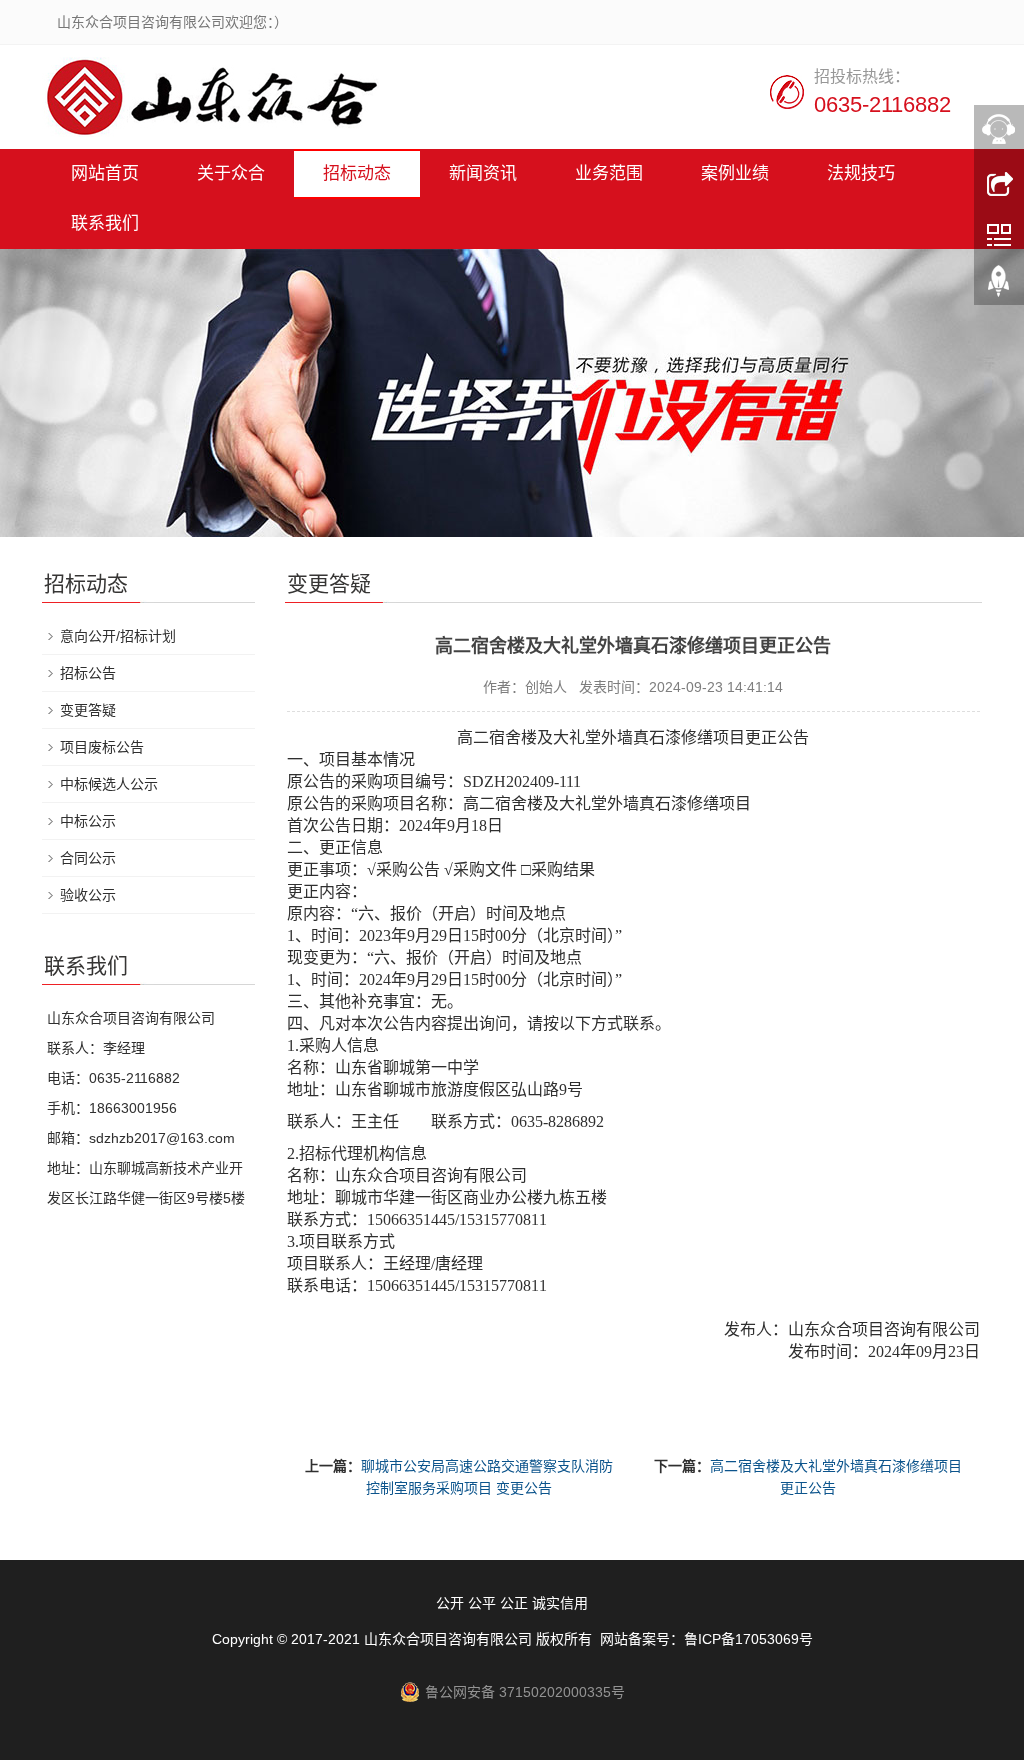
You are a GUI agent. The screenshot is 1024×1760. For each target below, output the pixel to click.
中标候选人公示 (109, 784)
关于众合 (231, 173)
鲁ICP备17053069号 (748, 1639)
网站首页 (105, 173)
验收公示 (88, 895)
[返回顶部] (999, 285)
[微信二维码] (999, 233)
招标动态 (357, 173)
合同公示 (88, 858)
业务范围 (609, 173)
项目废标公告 (102, 747)
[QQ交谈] (999, 129)
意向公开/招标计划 (118, 636)
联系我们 (105, 223)
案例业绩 (735, 173)
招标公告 (88, 673)
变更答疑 (88, 710)
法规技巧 (861, 173)
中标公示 (88, 821)
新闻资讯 (483, 173)
